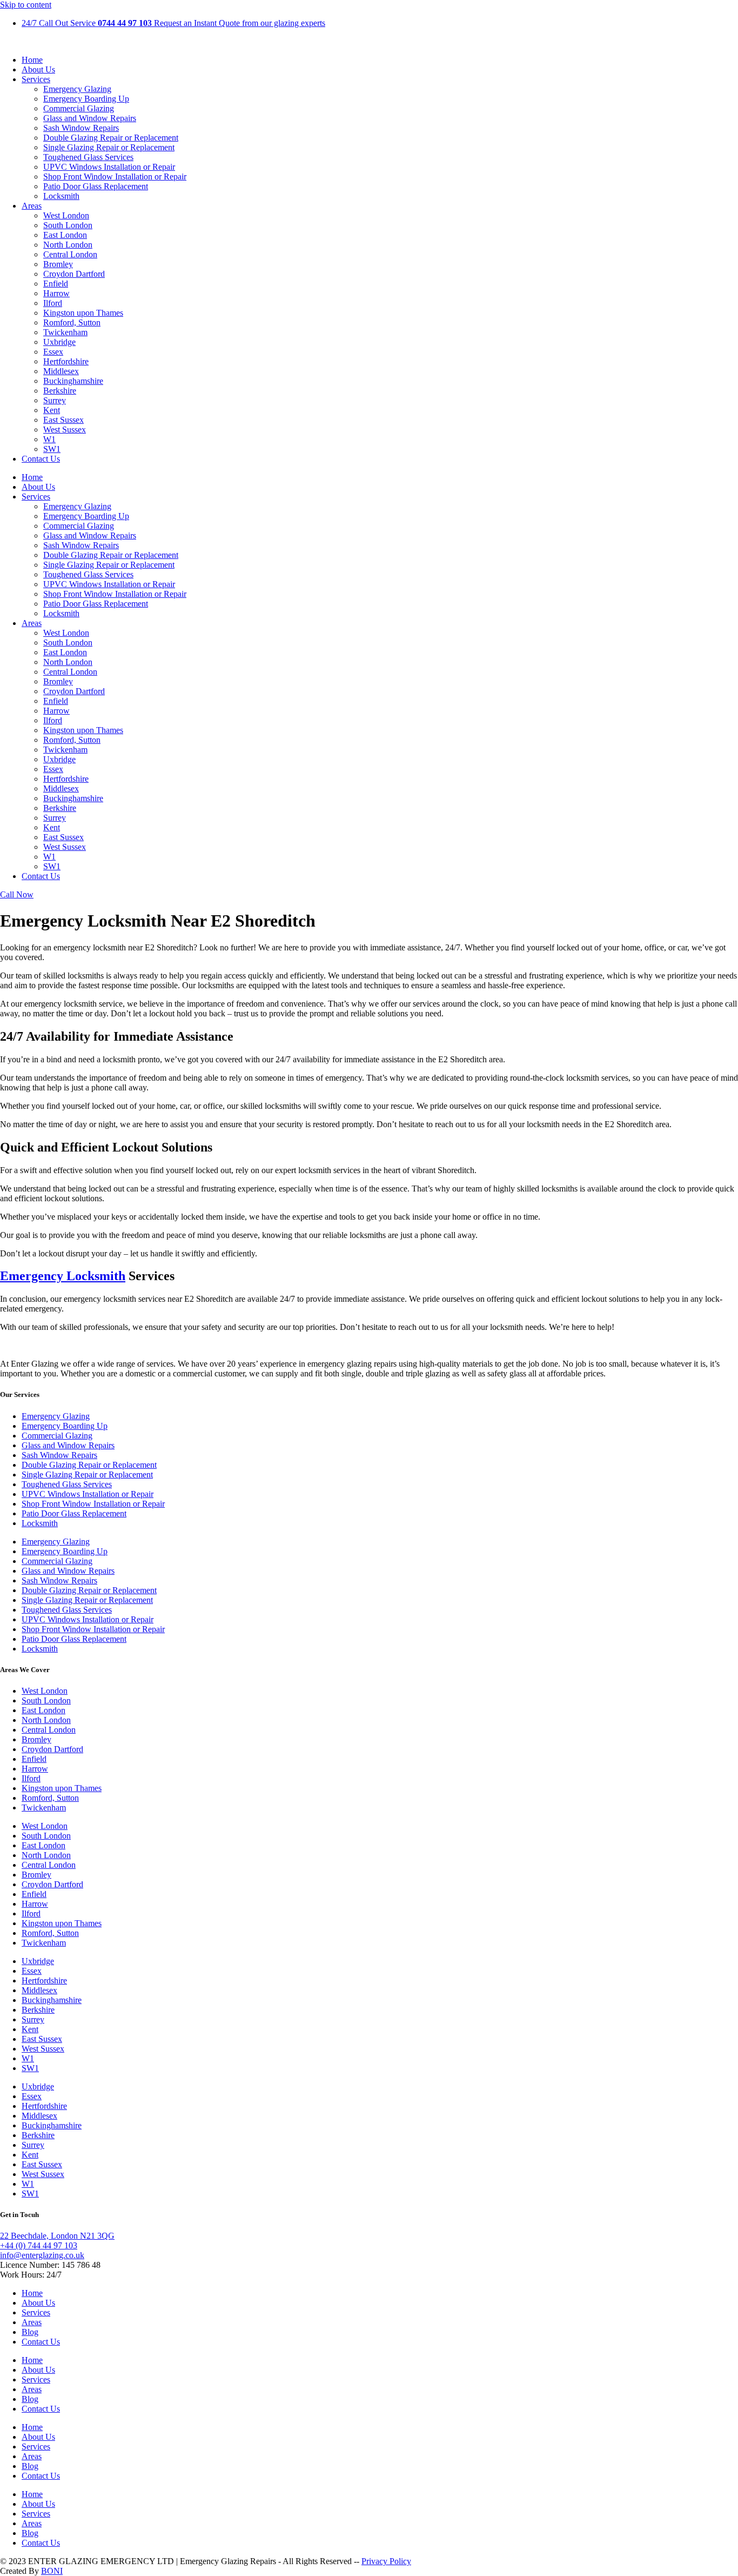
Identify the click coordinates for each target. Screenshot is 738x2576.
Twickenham (65, 332)
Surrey (55, 400)
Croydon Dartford (74, 274)
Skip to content (26, 5)
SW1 (52, 449)
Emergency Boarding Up (86, 99)
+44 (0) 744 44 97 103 (39, 2245)
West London (66, 215)
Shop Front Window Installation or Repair (115, 177)
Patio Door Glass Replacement (96, 186)
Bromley (58, 264)
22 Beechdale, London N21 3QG (57, 2236)
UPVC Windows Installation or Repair (109, 167)
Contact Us (41, 459)
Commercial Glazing (79, 108)
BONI (52, 2571)
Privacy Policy (386, 2561)
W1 (49, 439)
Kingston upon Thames (83, 313)
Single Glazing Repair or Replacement (109, 147)
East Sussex (63, 420)
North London (68, 245)
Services (36, 79)
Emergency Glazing (77, 89)
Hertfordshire (66, 361)
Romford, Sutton (72, 322)
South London (68, 225)
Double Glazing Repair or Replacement (111, 138)
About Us (38, 69)
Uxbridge (59, 342)
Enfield (56, 284)
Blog (30, 2332)
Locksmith (61, 196)
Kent (52, 410)
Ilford (53, 303)
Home (32, 60)
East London (65, 235)
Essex (53, 352)
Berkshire (60, 391)
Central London (70, 254)
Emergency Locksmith (63, 1276)
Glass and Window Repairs (90, 118)
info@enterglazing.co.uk (42, 2255)
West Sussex (65, 430)
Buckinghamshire (73, 381)
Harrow (56, 293)
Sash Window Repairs (81, 128)
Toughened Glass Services (88, 157)
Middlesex (61, 371)
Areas (32, 206)
